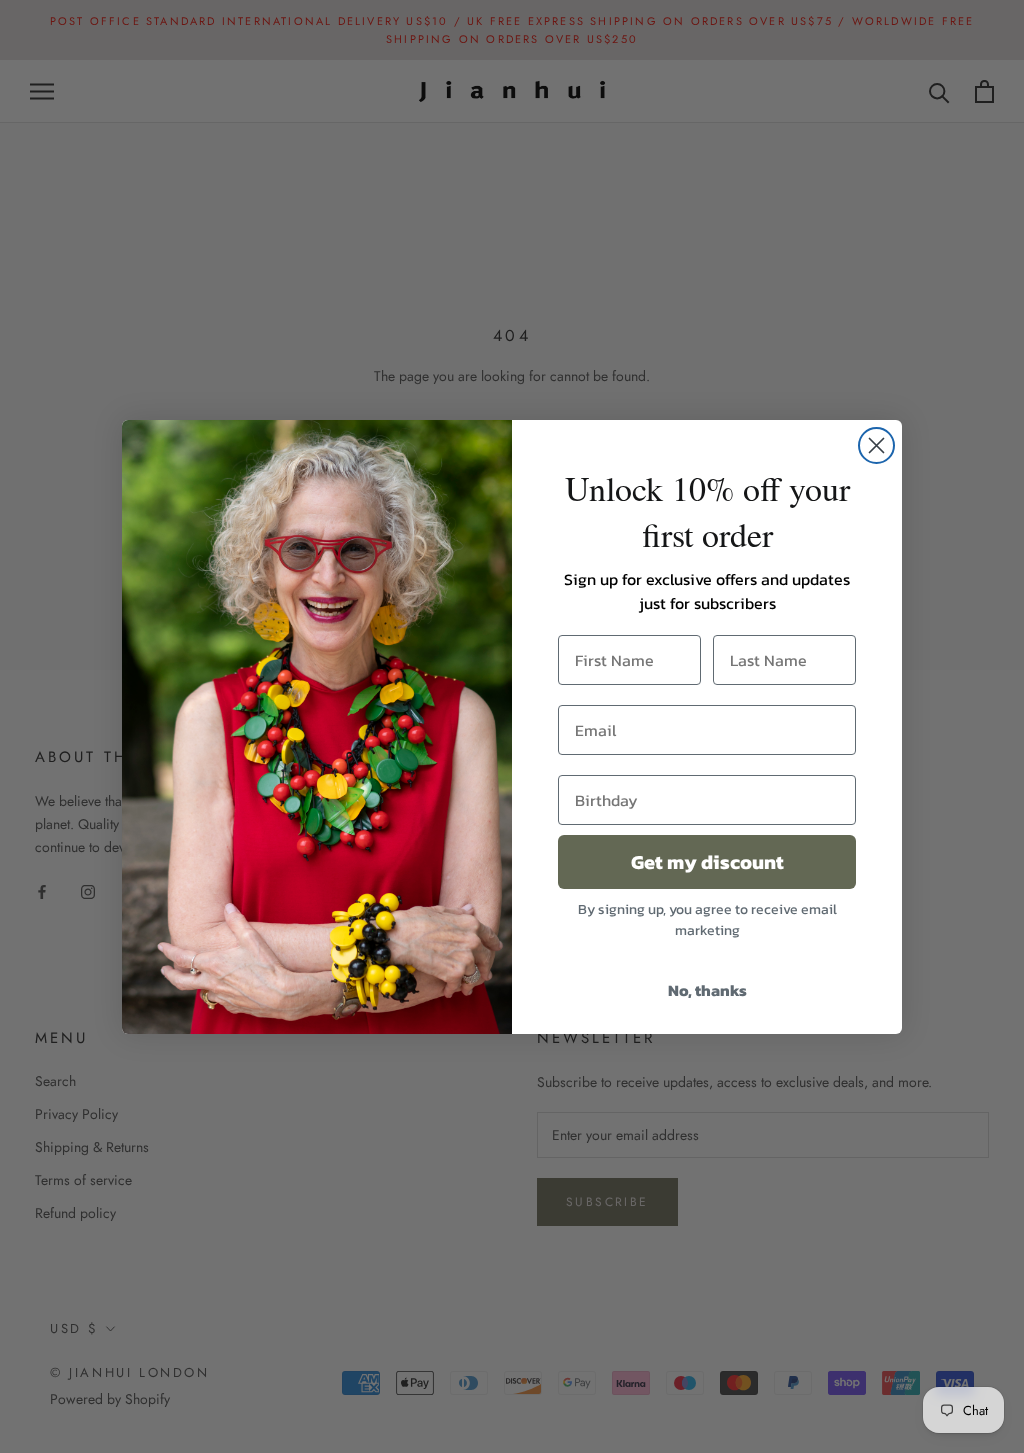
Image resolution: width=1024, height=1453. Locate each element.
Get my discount (707, 862)
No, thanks (707, 990)
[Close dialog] (876, 445)
